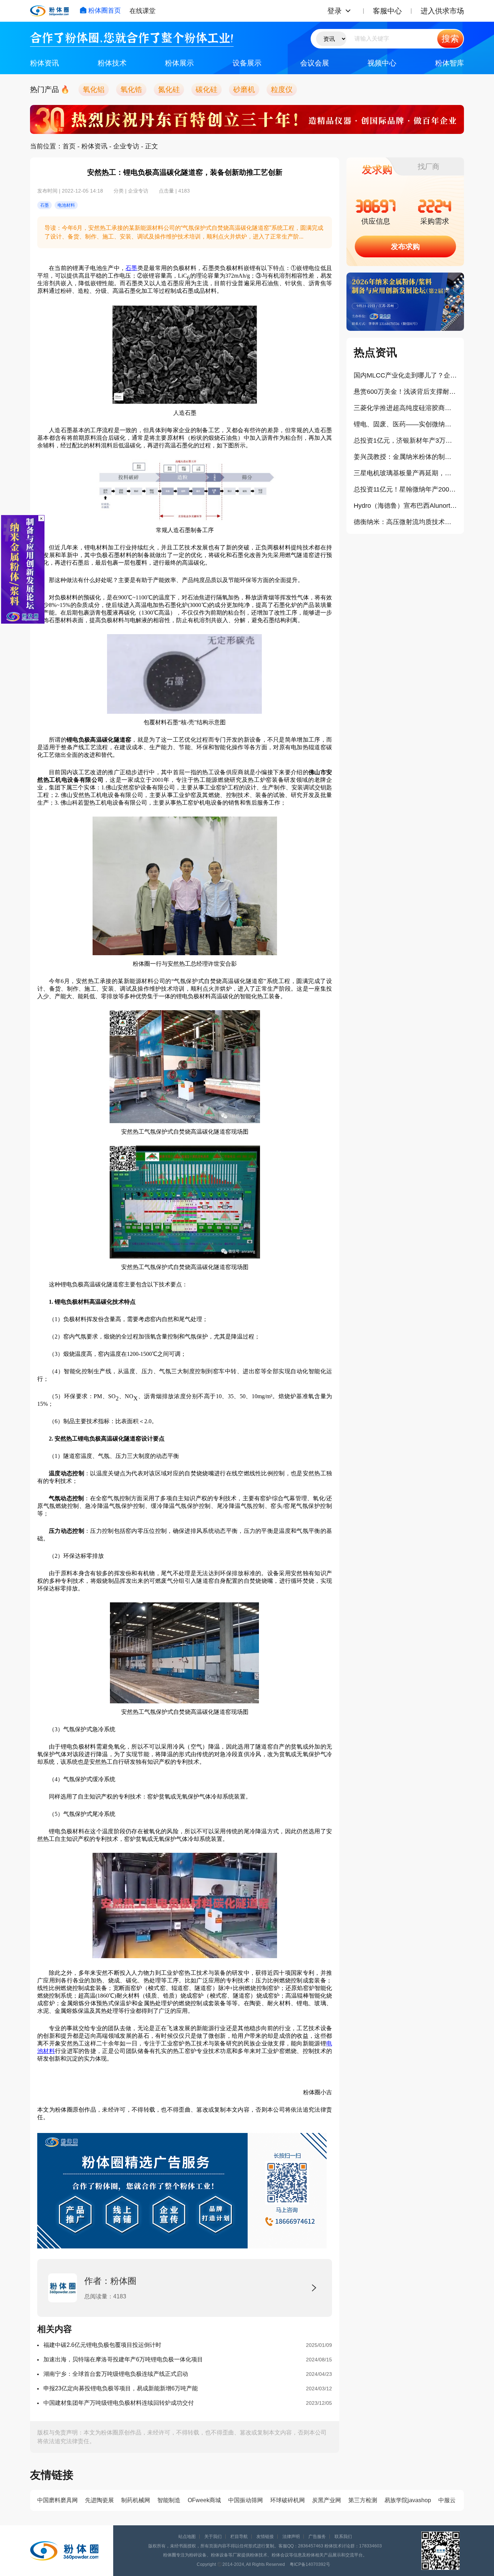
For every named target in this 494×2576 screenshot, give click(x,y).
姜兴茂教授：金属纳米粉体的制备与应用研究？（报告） (405, 457)
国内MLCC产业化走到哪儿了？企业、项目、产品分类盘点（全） (405, 375)
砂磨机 (244, 89)
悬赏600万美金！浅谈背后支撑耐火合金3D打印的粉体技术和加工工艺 (405, 392)
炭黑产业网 (327, 2500)
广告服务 (317, 2537)
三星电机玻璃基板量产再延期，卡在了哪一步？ (405, 473)
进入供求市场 (442, 11)
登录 (335, 11)
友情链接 (265, 2537)
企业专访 (126, 146)
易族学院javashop (408, 2500)
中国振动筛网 (246, 2500)
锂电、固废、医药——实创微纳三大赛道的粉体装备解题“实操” (405, 424)
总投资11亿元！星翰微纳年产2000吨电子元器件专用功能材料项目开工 (405, 489)
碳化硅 (206, 89)
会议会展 (315, 63)
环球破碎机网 (288, 2500)
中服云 (447, 2500)
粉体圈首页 (105, 10)
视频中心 (382, 63)
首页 (69, 146)
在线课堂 (142, 11)
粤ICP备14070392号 (310, 2564)
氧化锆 (131, 89)
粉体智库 (450, 63)
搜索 (450, 39)
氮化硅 (169, 89)
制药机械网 (136, 2500)
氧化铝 (94, 89)
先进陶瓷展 (99, 2500)
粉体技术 (112, 63)
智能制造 (169, 2500)
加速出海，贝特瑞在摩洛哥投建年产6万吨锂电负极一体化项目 (123, 2359)
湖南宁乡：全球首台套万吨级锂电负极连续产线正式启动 (116, 2374)
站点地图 (187, 2537)
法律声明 (291, 2537)
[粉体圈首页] (49, 11)
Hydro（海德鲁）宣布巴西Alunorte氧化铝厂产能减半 (405, 506)
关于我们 (213, 2537)
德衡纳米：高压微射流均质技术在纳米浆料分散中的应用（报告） (405, 522)
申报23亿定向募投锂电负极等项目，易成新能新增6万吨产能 (121, 2388)
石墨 (131, 268)
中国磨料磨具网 (58, 2500)
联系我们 (343, 2537)
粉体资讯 (44, 63)
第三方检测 (363, 2500)
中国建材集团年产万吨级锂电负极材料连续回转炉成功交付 (119, 2403)
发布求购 (405, 246)
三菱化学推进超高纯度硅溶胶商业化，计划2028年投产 (405, 408)
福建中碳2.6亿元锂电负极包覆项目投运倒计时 (102, 2345)
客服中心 (387, 11)
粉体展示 (179, 63)
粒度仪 (282, 89)
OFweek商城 (204, 2500)
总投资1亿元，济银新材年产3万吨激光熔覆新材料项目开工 (405, 440)
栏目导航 (239, 2537)
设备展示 (247, 63)
